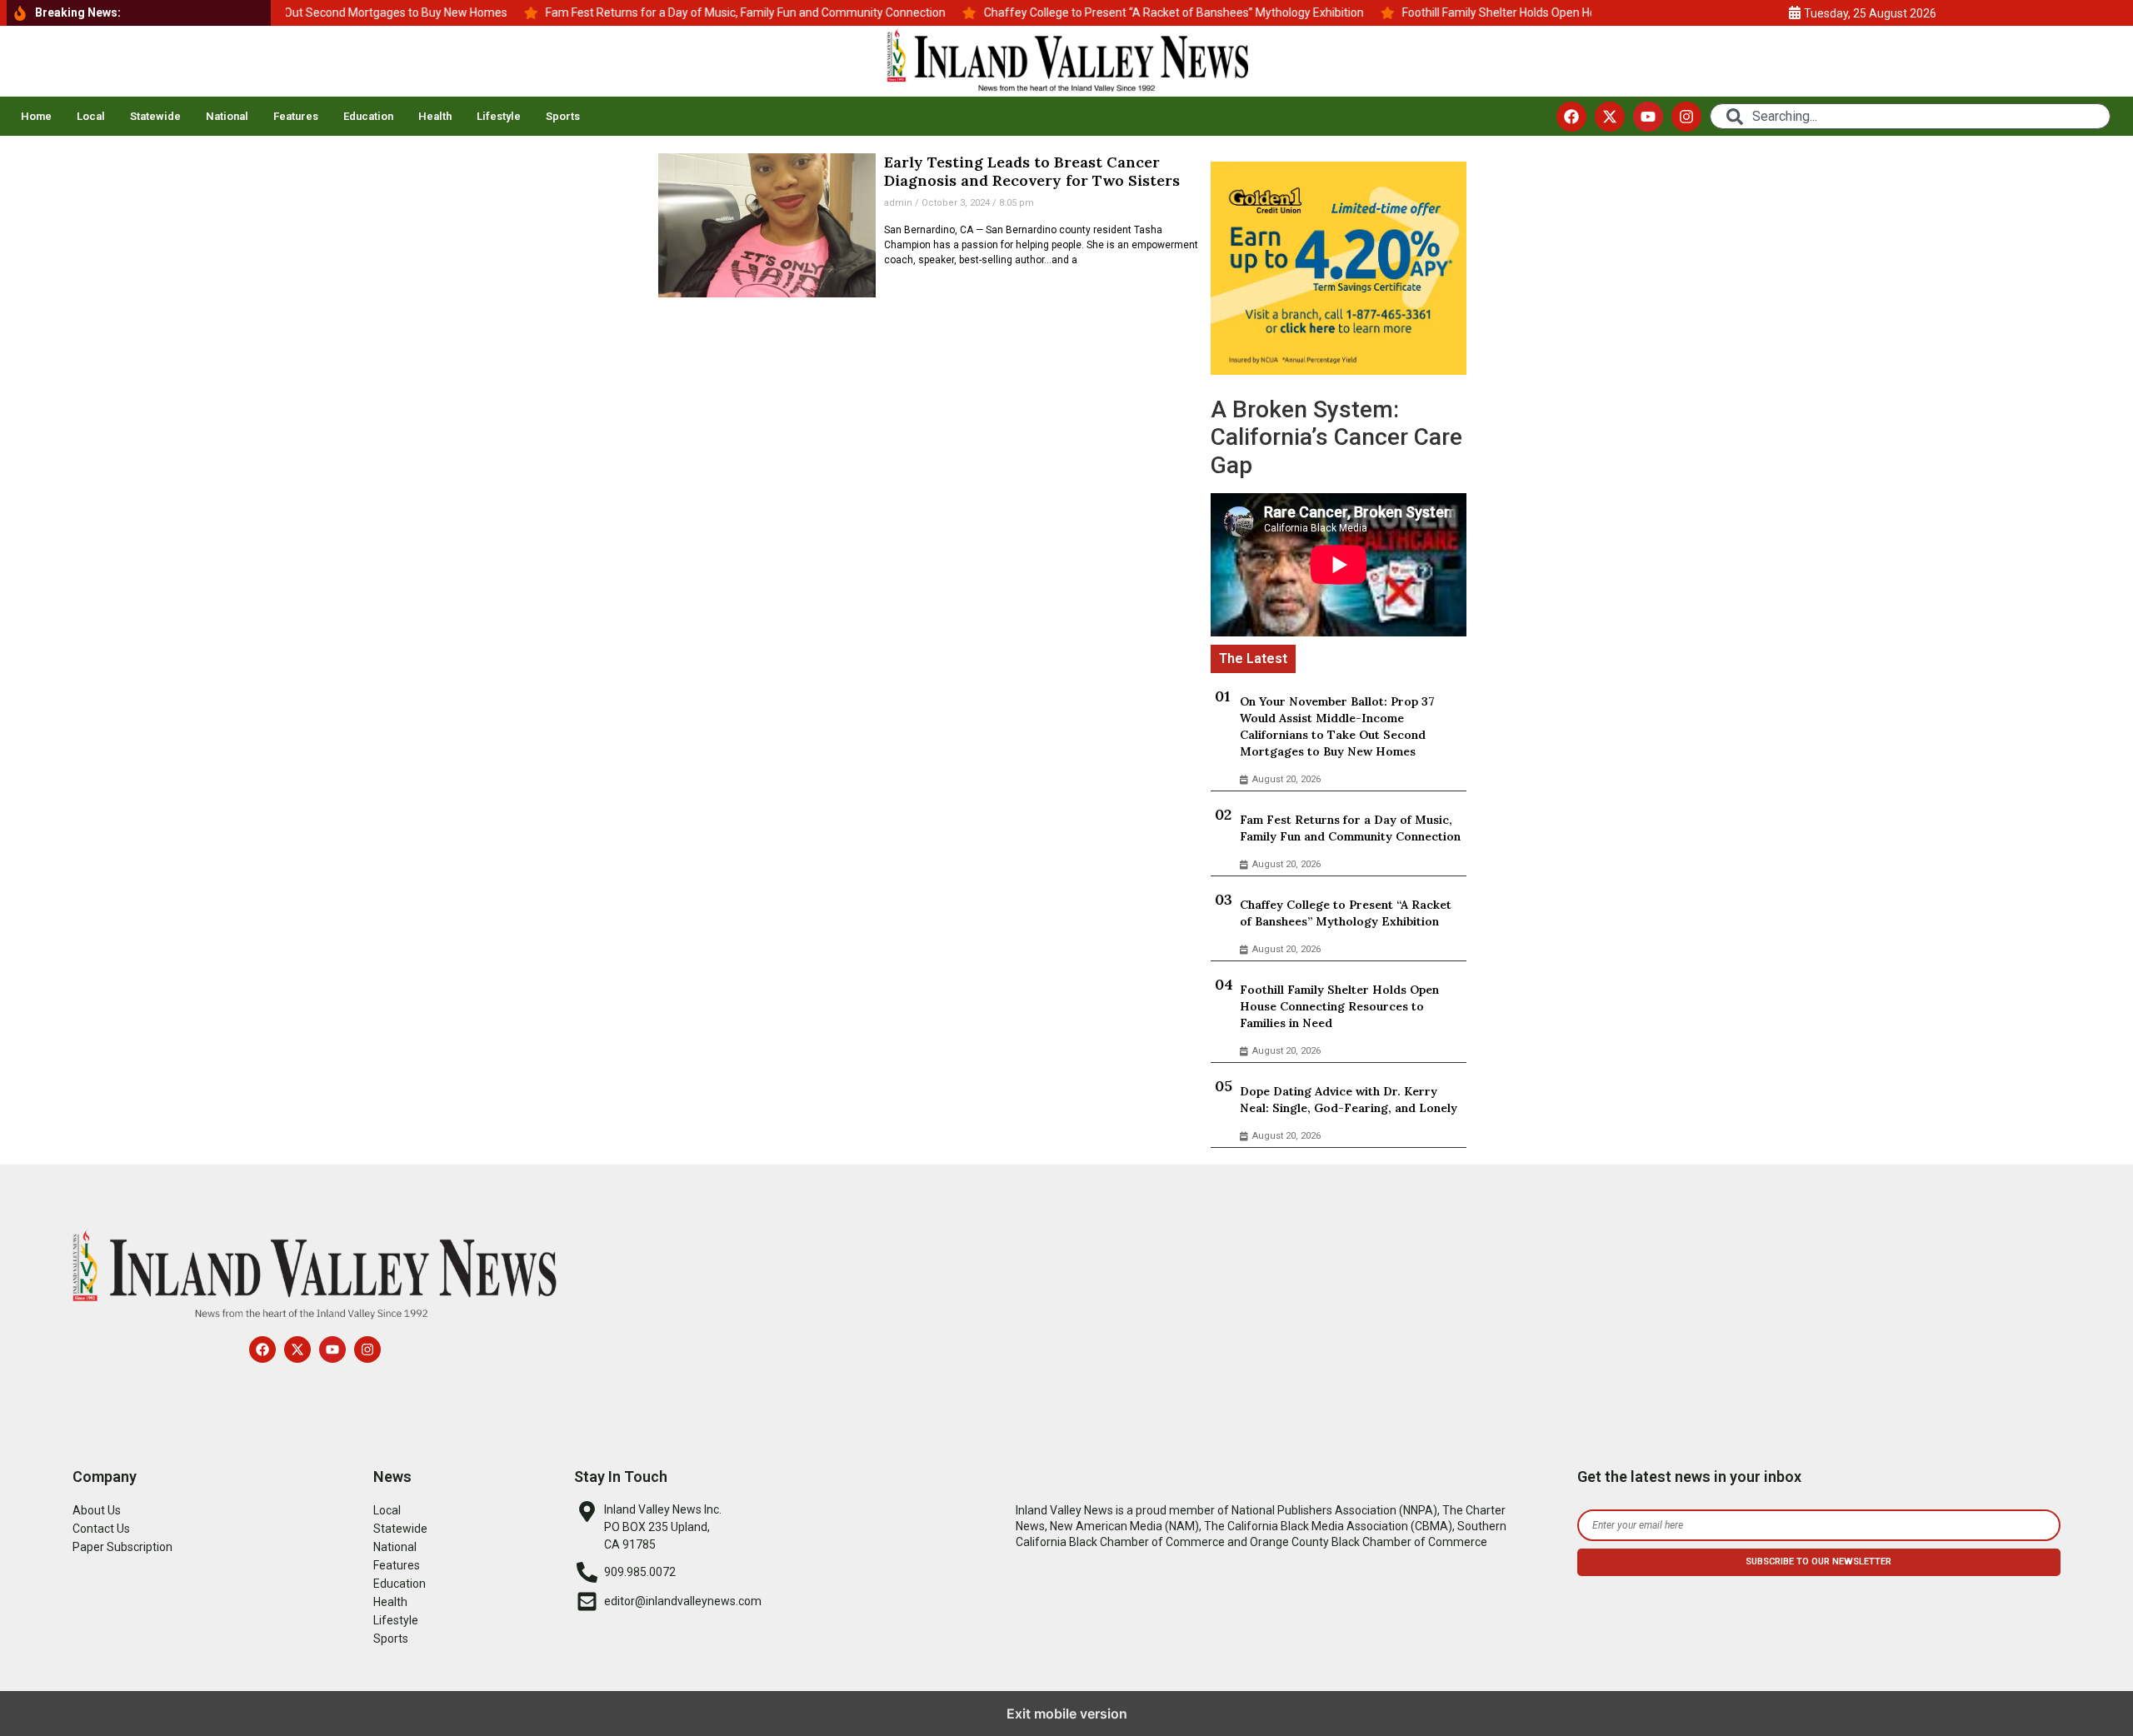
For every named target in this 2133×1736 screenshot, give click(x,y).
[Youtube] (1648, 117)
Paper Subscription (122, 1547)
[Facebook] (1571, 117)
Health (435, 116)
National (227, 116)
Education (368, 116)
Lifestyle (499, 116)
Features (296, 116)
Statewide (155, 116)
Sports (563, 116)
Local (91, 116)
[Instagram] (1686, 117)
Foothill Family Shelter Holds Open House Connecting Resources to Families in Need (1339, 1006)
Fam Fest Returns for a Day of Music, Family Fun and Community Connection (1350, 828)
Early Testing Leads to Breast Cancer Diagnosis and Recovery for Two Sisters (1032, 171)
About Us (97, 1510)
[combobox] (1910, 116)
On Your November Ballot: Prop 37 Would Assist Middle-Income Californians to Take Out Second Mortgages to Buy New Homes (1337, 726)
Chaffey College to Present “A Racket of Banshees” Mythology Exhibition (1346, 913)
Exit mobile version (1067, 1714)
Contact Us (101, 1529)
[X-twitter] (1610, 117)
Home (36, 116)
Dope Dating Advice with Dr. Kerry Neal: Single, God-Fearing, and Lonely (1349, 1100)
